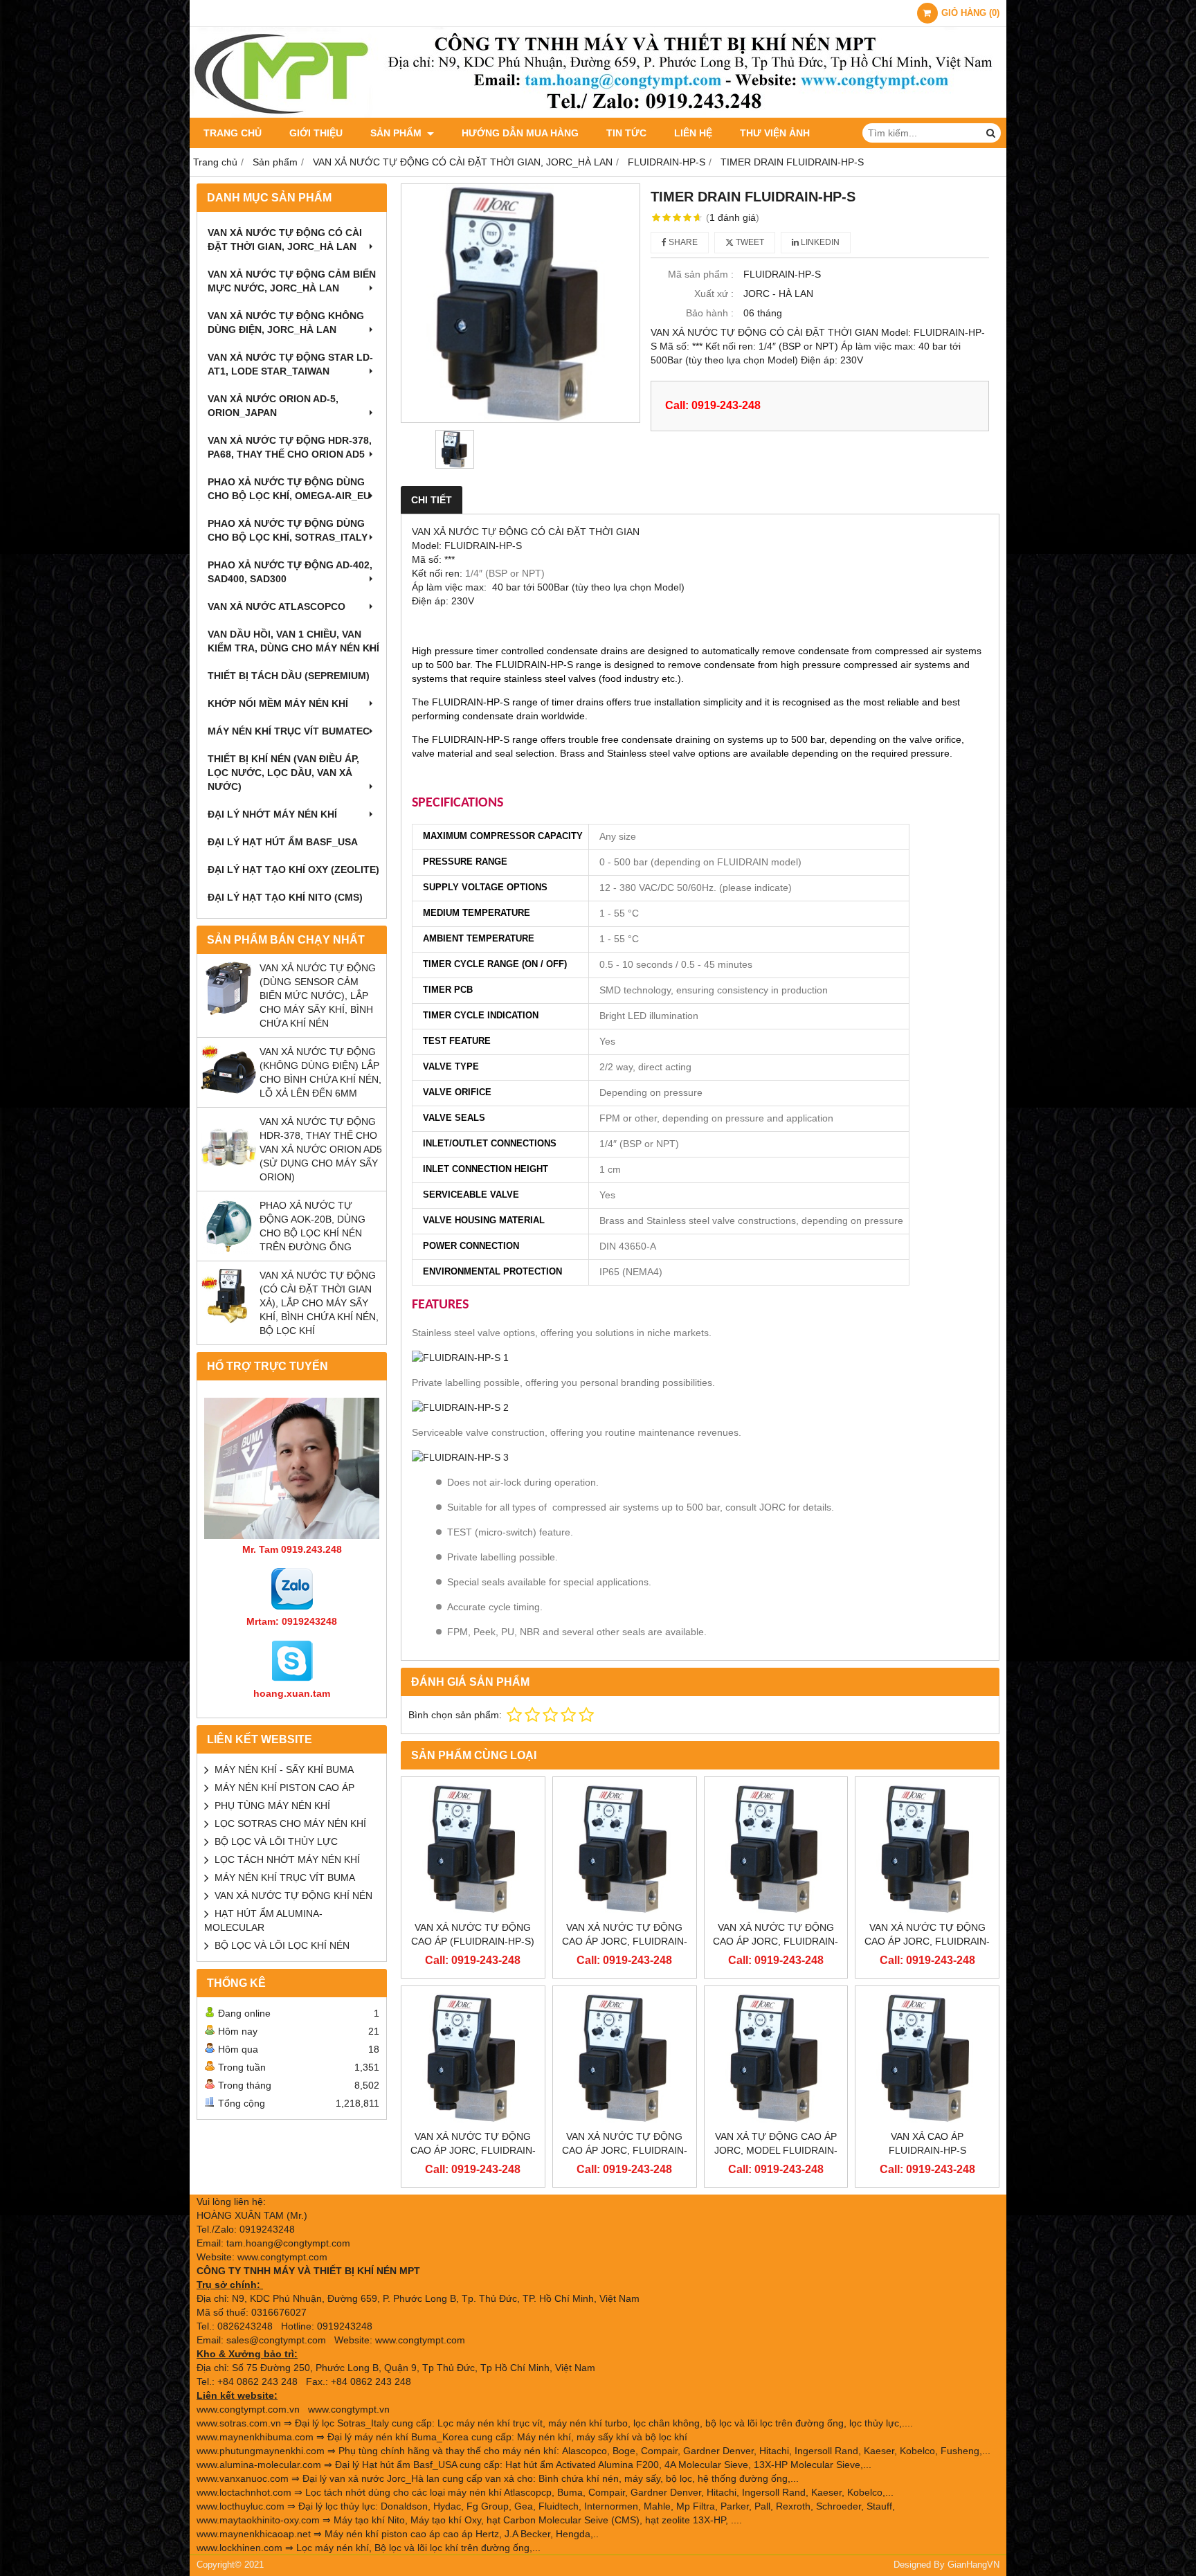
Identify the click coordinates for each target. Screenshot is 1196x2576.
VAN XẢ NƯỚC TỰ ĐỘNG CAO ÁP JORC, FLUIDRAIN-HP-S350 (473, 2150)
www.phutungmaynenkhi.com (261, 2451)
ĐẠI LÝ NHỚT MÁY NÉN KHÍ (272, 814)
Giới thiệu (316, 133)
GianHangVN (973, 2565)
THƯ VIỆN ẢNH (775, 133)
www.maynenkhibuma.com (255, 2437)
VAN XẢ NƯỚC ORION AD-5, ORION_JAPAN (273, 406)
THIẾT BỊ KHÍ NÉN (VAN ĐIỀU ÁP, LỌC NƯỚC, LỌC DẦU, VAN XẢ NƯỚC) (283, 773)
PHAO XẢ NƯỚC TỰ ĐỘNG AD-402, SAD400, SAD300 (290, 572)
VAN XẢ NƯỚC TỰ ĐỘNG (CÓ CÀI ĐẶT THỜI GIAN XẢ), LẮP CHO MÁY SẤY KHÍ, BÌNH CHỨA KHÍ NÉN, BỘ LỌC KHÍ (319, 1303)
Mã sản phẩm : (701, 274)
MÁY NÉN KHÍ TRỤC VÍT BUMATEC (289, 731)
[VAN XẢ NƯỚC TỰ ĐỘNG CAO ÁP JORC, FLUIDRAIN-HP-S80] (776, 1849)
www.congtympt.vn (349, 2409)
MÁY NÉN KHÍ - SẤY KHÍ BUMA (284, 1769)
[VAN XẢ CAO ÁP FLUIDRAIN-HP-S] (927, 2058)
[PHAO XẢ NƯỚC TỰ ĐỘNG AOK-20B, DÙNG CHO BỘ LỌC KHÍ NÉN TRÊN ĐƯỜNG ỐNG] (228, 1250)
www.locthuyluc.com (241, 2506)
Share (682, 242)
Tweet (749, 242)
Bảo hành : (710, 313)
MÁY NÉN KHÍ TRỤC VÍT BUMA (285, 1877)
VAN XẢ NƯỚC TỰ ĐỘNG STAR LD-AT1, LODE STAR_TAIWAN (290, 364)
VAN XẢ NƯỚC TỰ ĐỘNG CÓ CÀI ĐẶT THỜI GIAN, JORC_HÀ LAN (285, 240)
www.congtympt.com (420, 2340)
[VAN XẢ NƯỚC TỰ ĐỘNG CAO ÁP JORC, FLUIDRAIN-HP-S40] (625, 1849)
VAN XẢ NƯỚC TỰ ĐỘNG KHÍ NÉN (293, 1895)
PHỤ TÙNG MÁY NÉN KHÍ (272, 1805)
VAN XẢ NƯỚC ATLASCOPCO (277, 606)
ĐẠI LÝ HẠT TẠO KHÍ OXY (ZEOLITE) (293, 870)
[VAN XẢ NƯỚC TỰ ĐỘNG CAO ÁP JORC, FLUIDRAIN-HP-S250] (927, 1849)
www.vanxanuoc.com (243, 2478)
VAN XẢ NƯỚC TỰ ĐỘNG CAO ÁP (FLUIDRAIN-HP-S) (473, 1934)
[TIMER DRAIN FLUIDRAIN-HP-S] (520, 303)
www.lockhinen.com (239, 2548)
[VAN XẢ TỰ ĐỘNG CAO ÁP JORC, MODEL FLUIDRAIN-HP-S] (776, 2058)
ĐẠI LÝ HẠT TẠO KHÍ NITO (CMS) (285, 897)
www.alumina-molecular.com (259, 2465)
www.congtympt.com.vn (248, 2409)
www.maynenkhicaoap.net (254, 2534)
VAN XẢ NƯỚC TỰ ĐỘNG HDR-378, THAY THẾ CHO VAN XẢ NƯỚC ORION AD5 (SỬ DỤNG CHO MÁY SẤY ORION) (321, 1149)
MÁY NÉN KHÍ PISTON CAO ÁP (284, 1787)
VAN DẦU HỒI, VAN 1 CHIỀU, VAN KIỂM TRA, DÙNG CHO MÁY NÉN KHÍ (293, 641)
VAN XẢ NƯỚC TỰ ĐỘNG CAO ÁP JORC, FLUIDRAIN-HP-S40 (625, 1941)
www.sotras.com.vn (239, 2423)
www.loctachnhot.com (244, 2492)
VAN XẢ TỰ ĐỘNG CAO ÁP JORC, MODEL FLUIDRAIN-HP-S (776, 2150)
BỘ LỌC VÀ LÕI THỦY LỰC (276, 1841)
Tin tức (626, 133)
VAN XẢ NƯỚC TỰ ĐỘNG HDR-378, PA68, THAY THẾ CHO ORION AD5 (290, 447)
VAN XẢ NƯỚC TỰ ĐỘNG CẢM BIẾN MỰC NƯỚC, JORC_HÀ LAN (292, 281)
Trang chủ (233, 133)
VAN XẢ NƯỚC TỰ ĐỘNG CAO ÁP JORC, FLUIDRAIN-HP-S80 (776, 1941)
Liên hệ (693, 133)
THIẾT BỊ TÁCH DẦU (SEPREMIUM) (289, 676)
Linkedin (819, 242)
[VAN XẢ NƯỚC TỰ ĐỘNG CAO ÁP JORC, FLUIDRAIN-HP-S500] (625, 2058)
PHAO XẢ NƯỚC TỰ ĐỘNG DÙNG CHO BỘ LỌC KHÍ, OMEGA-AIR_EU (289, 489)
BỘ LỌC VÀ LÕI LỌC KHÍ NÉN (282, 1945)
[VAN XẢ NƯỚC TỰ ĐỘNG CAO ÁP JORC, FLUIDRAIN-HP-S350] (473, 2058)
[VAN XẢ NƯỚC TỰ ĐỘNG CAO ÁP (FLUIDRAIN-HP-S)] (473, 1849)
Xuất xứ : (714, 294)
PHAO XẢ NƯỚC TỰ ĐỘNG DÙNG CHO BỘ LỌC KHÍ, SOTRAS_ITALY (288, 530)
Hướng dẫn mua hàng (520, 133)
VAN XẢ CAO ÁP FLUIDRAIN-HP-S (927, 2143)
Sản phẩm (397, 133)
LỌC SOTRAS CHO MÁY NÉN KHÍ (290, 1823)
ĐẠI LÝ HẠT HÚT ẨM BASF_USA (283, 842)
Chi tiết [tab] (432, 500)
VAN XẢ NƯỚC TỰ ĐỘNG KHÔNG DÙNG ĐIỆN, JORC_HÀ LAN (286, 323)
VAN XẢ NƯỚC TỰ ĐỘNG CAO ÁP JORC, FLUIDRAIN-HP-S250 (927, 1941)
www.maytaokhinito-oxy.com (258, 2520)
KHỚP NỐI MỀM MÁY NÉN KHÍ (278, 703)
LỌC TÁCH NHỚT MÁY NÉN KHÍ (287, 1859)
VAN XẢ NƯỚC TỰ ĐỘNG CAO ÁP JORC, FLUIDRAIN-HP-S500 (625, 2150)
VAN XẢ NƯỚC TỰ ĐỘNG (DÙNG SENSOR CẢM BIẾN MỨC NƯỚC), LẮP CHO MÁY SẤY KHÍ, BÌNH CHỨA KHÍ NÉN (318, 996)
